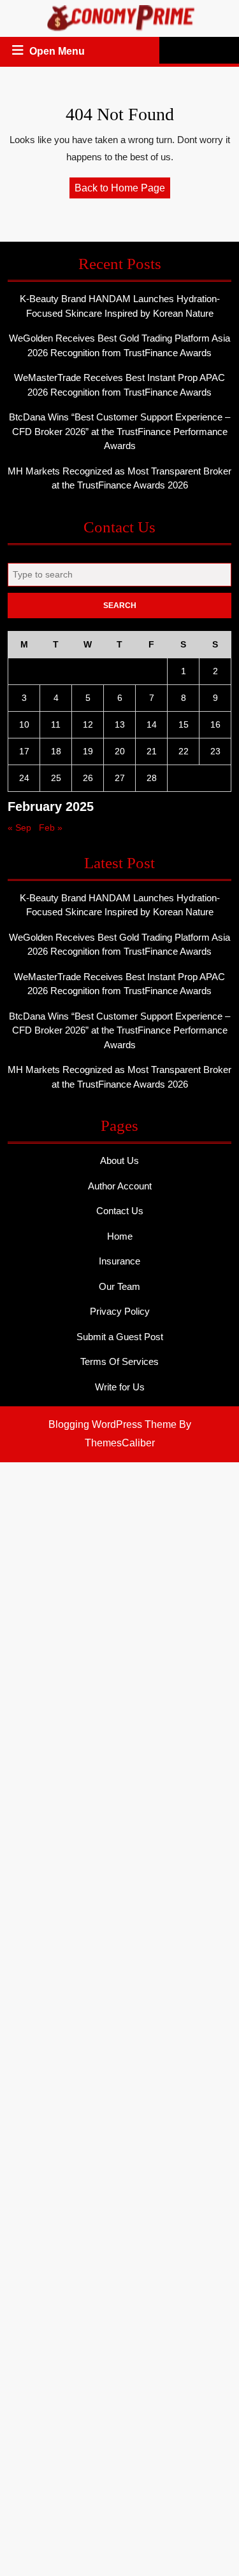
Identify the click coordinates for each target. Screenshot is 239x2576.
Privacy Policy (120, 1311)
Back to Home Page (122, 190)
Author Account (120, 1186)
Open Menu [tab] (58, 53)
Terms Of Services (119, 1361)
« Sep (19, 828)
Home (120, 1236)
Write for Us (120, 1387)
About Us (119, 1160)
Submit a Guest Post (120, 1337)
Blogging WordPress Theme (112, 1424)
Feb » (51, 828)
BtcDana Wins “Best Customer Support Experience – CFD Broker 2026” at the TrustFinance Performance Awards (119, 431)
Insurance (119, 1261)
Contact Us (120, 1211)
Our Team (119, 1286)
